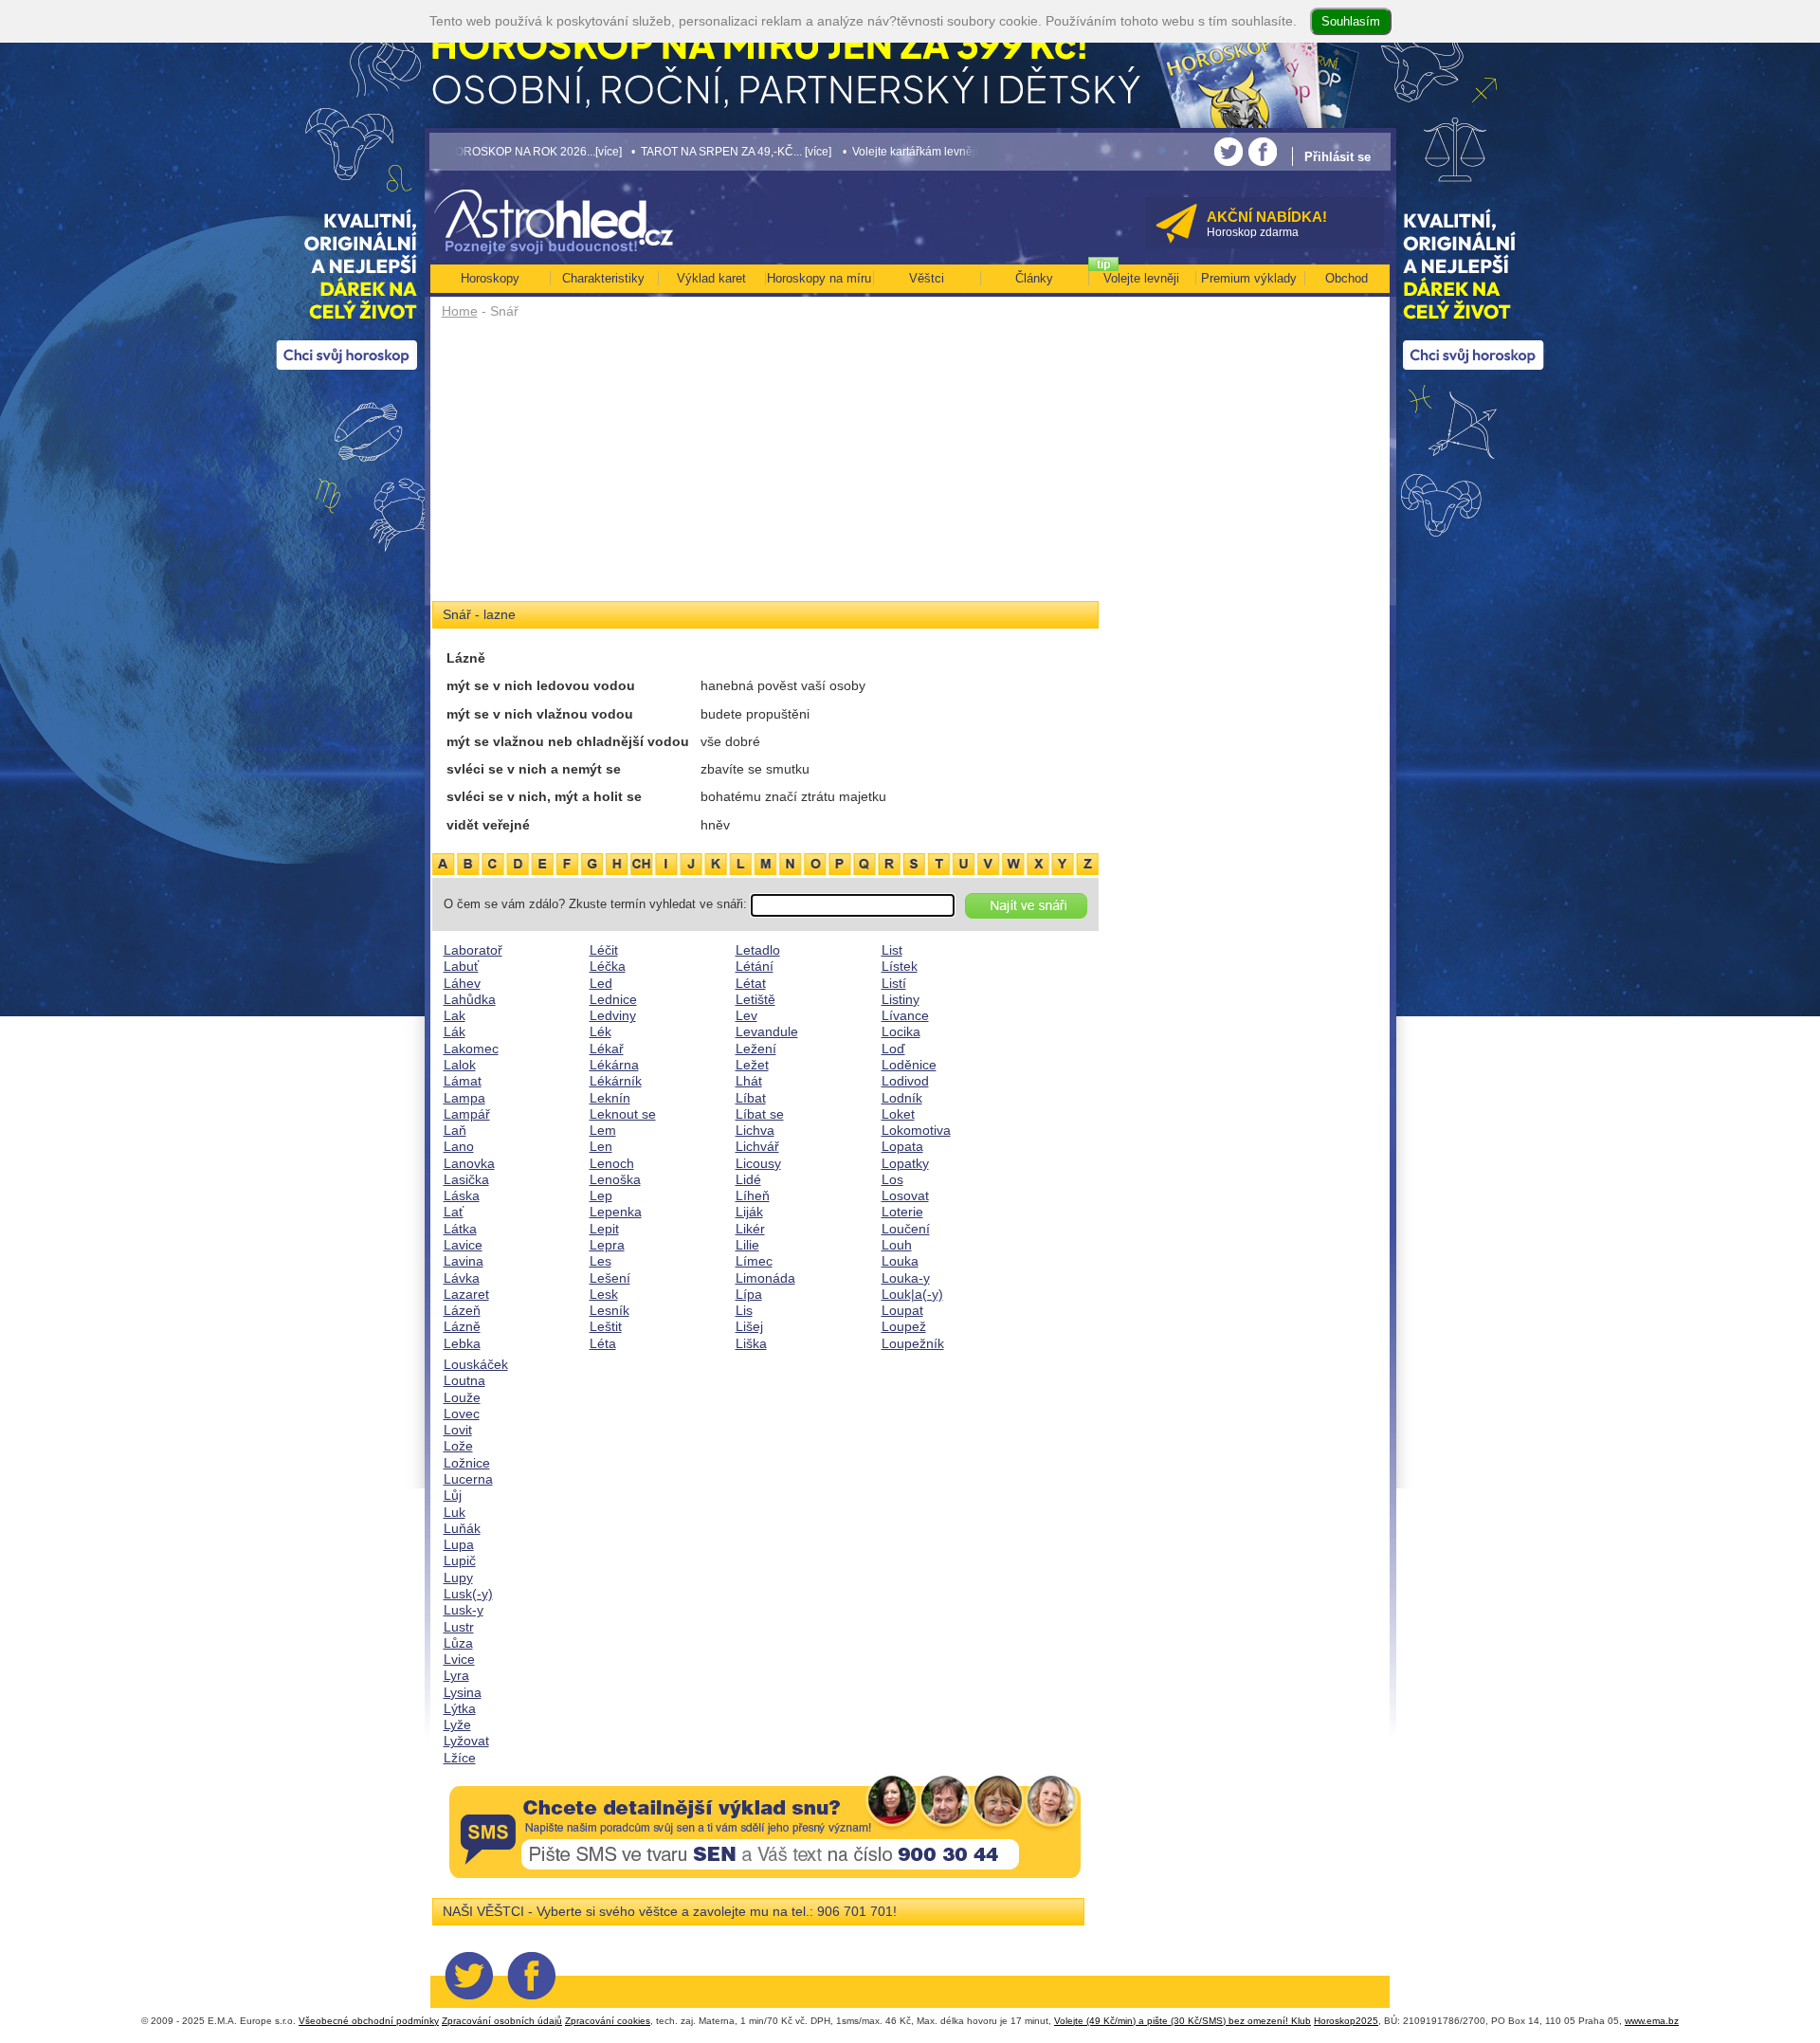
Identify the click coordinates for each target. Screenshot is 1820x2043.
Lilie (747, 1245)
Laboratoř (473, 950)
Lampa (464, 1098)
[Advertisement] (765, 466)
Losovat (905, 1195)
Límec (754, 1261)
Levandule (767, 1031)
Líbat (751, 1098)
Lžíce (460, 1758)
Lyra (456, 1675)
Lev (746, 1015)
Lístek (900, 966)
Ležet (752, 1065)
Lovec (462, 1414)
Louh (897, 1245)
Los (892, 1179)
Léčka (608, 966)
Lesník (610, 1310)
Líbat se (760, 1114)
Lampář (467, 1114)
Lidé (748, 1179)
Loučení (906, 1229)
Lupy (458, 1578)
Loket (898, 1114)
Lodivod (905, 1081)
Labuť (461, 966)
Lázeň (462, 1310)
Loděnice (909, 1065)
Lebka (462, 1343)
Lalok (460, 1065)
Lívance (905, 1015)
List (892, 950)
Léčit (604, 950)
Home (460, 311)
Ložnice (467, 1463)
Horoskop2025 (1346, 2021)
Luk (455, 1512)
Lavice (463, 1245)
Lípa (749, 1294)
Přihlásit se (1338, 157)
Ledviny (613, 1015)
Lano (459, 1146)
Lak (455, 1015)
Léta (603, 1343)
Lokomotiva (916, 1130)
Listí (894, 983)
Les (601, 1261)
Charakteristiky (603, 278)
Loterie (902, 1212)
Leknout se (623, 1114)
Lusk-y (464, 1610)
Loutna (464, 1380)
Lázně (462, 1326)
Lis (744, 1310)
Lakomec (471, 1049)
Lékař (607, 1049)
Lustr (459, 1627)
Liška (751, 1343)
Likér (750, 1229)
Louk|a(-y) (912, 1294)
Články (1034, 278)
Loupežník (913, 1343)
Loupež (904, 1326)
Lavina (464, 1261)
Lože (458, 1446)
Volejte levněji (1141, 278)
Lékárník (616, 1081)
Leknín (610, 1098)
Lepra (607, 1245)
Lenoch (612, 1163)
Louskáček (476, 1364)
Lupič (460, 1560)
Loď (893, 1049)
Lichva (755, 1130)
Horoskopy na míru (819, 278)
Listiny (901, 999)
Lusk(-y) (468, 1594)
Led (601, 983)
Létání (755, 966)
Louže (462, 1397)
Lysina (463, 1692)
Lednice (613, 999)
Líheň (753, 1195)
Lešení (610, 1278)
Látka (460, 1229)
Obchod (1347, 278)
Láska (462, 1195)
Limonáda (765, 1278)
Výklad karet (711, 278)
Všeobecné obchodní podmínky (369, 2021)
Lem (603, 1130)
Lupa (459, 1544)
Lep (601, 1195)
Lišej (749, 1326)
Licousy (758, 1163)
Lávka (462, 1278)
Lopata (902, 1146)
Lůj (453, 1495)
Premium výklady (1249, 278)
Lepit (604, 1229)
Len (601, 1146)
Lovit (458, 1430)
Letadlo (758, 950)
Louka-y (906, 1278)
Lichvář (757, 1146)
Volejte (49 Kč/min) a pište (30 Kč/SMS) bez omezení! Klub (1183, 2021)
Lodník (902, 1098)
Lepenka (616, 1212)
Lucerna (468, 1479)
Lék (601, 1031)
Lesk (604, 1294)
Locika (901, 1031)
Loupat (902, 1310)
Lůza (458, 1643)
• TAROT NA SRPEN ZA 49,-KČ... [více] (641, 151)
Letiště (755, 999)
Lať (454, 1212)
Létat (751, 983)
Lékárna (614, 1065)
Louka (900, 1261)
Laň (455, 1130)
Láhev (462, 983)
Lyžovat (466, 1741)
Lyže (457, 1724)
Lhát (749, 1081)
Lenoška (615, 1179)
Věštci (927, 278)
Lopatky (905, 1163)
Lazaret (466, 1294)
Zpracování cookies (608, 2021)
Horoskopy (490, 278)
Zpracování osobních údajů (502, 2021)
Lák (455, 1031)
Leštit (606, 1326)
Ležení (756, 1049)
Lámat (463, 1081)
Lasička (466, 1179)
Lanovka (469, 1163)
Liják (749, 1212)
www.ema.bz (1652, 2021)
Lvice (459, 1659)
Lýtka (460, 1708)
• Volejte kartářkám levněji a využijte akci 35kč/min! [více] (899, 151)
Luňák (462, 1528)
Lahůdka (470, 999)
